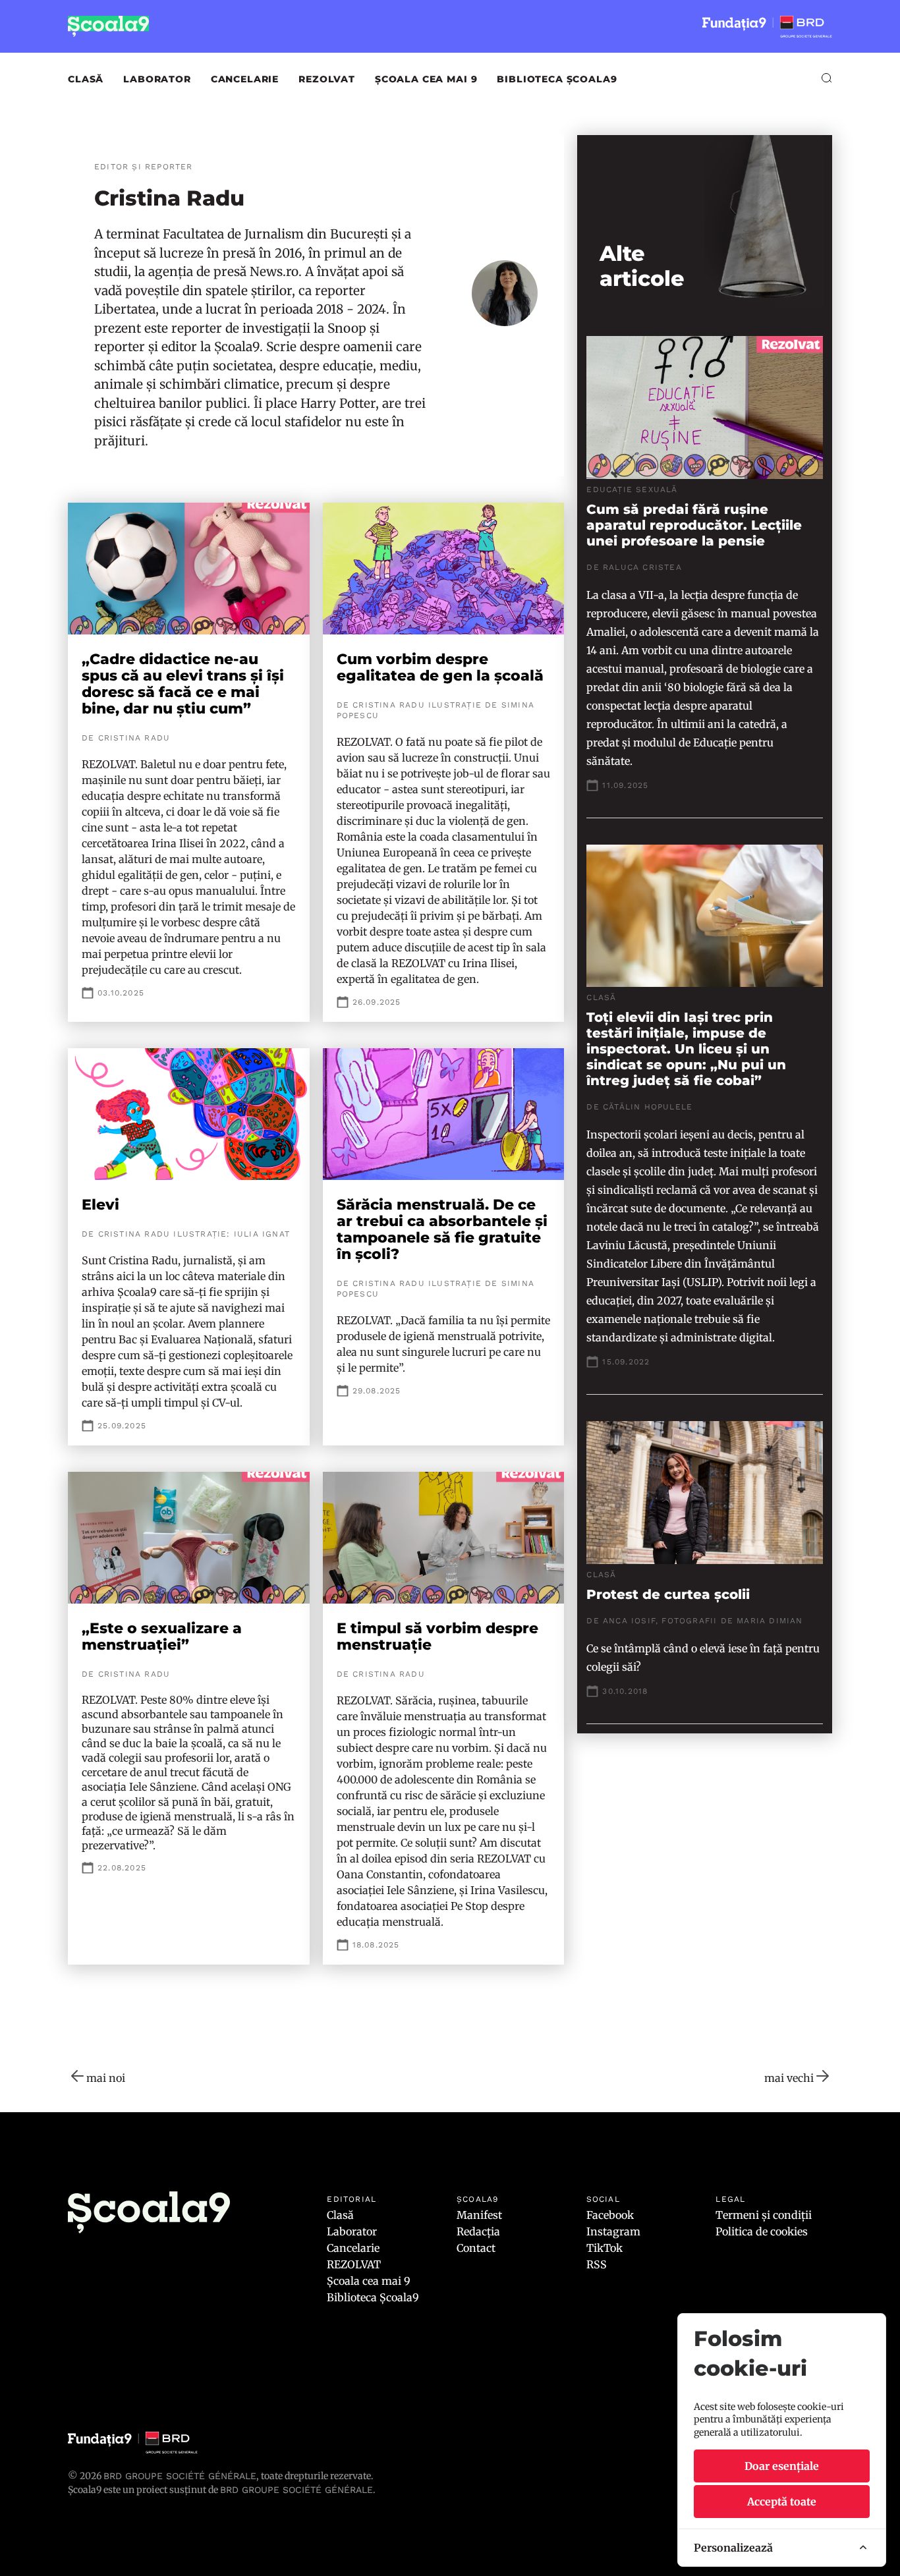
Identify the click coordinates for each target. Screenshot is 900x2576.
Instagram (613, 2231)
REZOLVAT (327, 79)
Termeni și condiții (764, 2215)
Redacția (478, 2231)
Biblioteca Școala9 (557, 79)
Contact (476, 2248)
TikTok (605, 2248)
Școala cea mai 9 (426, 79)
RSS (597, 2264)
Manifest (479, 2215)
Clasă (86, 79)
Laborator (157, 79)
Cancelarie (245, 79)
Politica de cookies (762, 2231)
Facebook (610, 2215)
